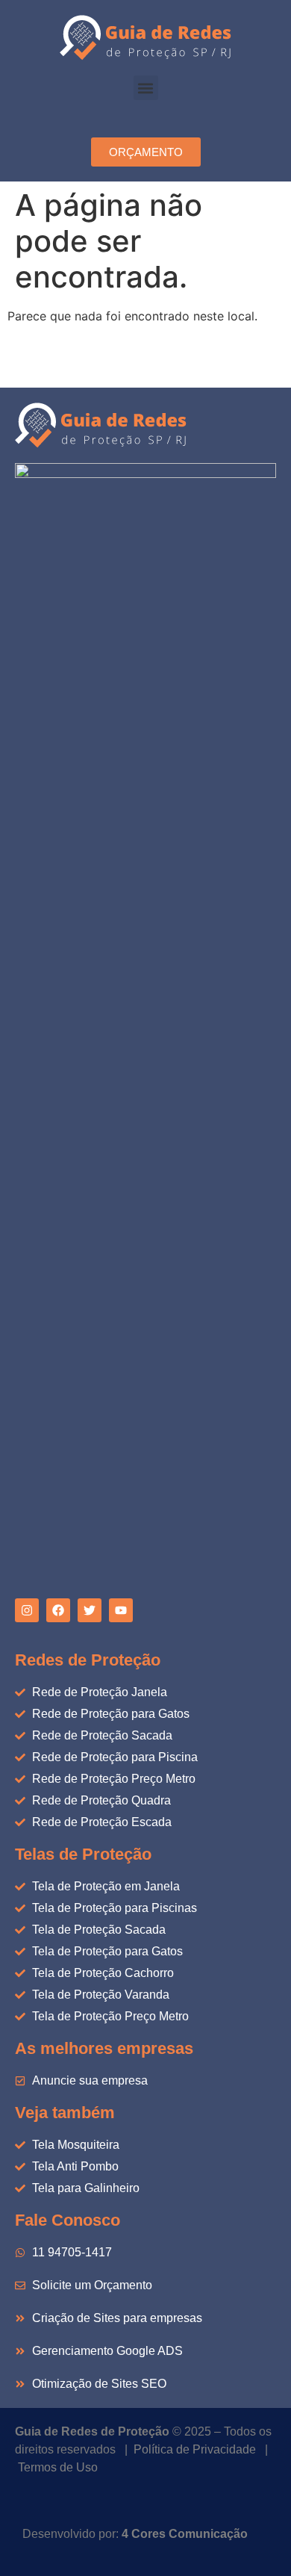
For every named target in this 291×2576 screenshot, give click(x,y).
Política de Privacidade (195, 2449)
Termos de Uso (58, 2467)
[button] (146, 88)
